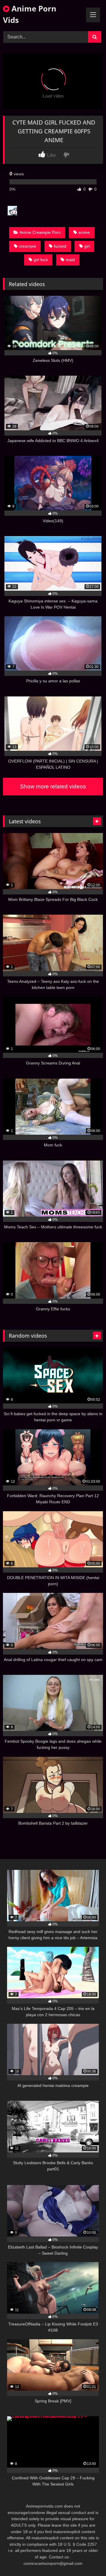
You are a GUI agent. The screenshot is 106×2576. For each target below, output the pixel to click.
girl (87, 246)
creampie (28, 246)
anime (84, 232)
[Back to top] (88, 2559)
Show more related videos (53, 786)
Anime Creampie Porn (40, 232)
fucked (60, 246)
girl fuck (41, 260)
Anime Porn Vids (30, 14)
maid (70, 260)
